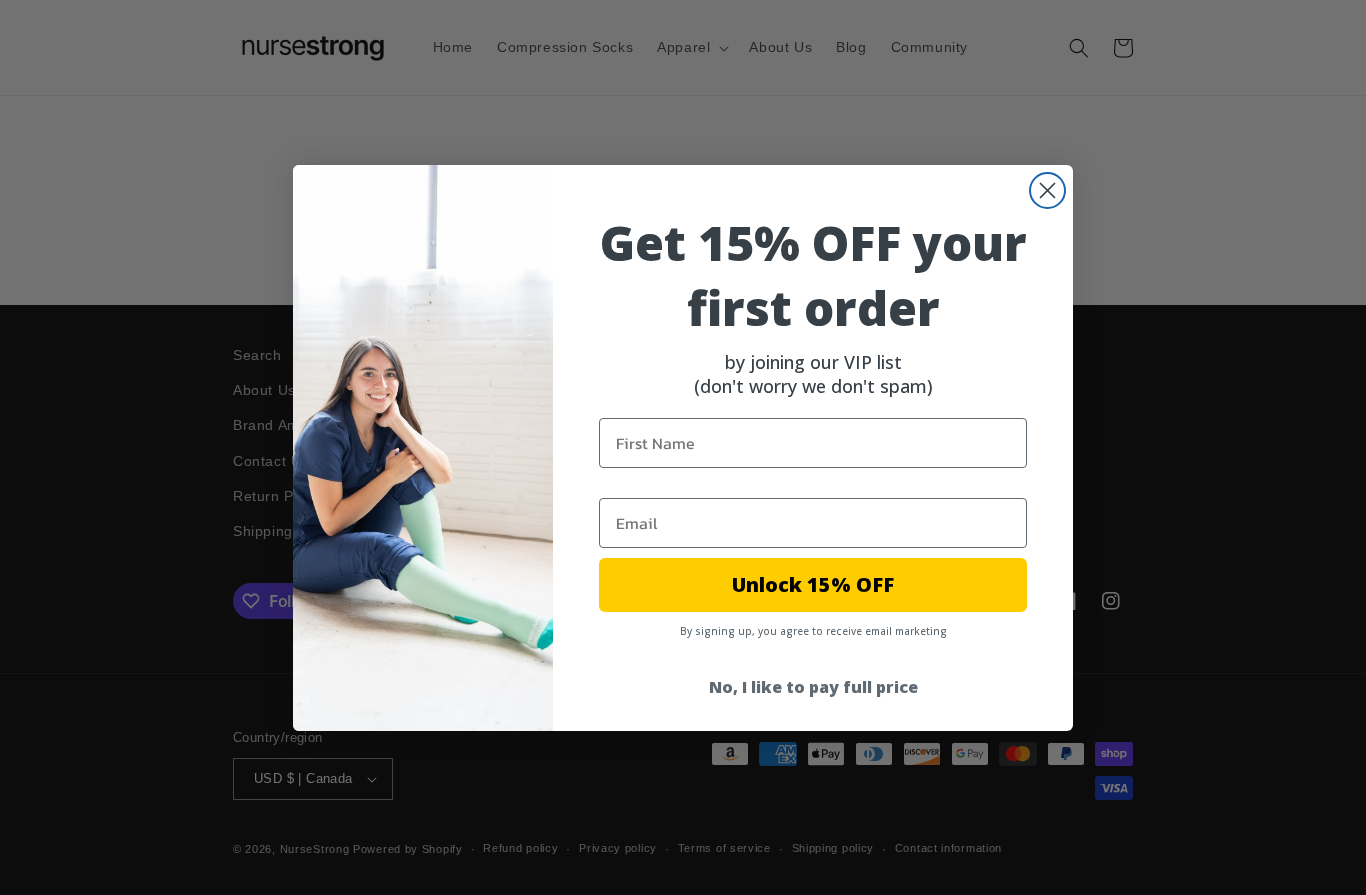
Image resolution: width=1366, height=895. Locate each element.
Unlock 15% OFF (813, 584)
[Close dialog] (1047, 190)
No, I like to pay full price (813, 687)
